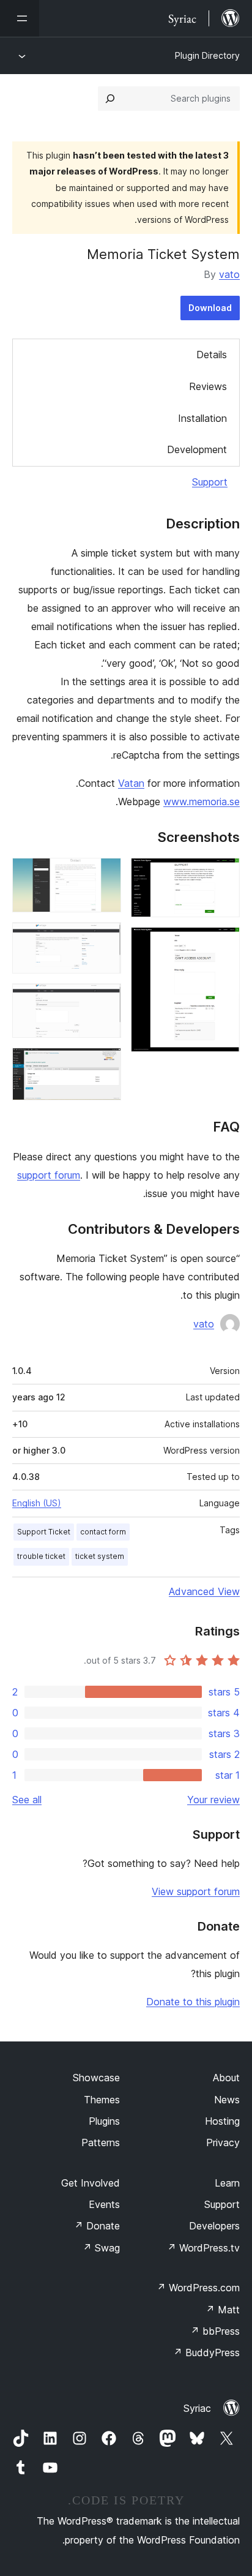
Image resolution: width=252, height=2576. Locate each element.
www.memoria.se (202, 802)
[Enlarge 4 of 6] (105, 939)
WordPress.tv (203, 2248)
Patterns (101, 2142)
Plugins (104, 2121)
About (226, 2078)
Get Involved (91, 2183)
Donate (97, 2226)
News (227, 2100)
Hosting (222, 2121)
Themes (102, 2100)
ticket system (100, 1556)
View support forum (196, 1891)
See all (27, 1800)
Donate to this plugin (193, 2002)
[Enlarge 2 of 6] (223, 944)
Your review (213, 1800)
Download (210, 308)
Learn (227, 2183)
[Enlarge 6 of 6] (105, 1064)
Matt (223, 2310)
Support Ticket (44, 1532)
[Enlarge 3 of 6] (105, 874)
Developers (214, 2226)
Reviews (208, 386)
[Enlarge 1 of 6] (223, 874)
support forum (49, 1175)
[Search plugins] (110, 99)
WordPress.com (198, 2288)
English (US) (37, 1503)
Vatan (131, 783)
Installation (202, 418)
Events (104, 2204)
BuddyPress (206, 2353)
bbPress (215, 2331)
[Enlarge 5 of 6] (105, 1000)
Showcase (96, 2078)
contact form (103, 1532)
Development (197, 449)
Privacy (223, 2142)
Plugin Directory (207, 55)
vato (229, 274)
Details (212, 355)
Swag (101, 2248)
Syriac (197, 2408)
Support (210, 482)
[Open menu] (20, 18)
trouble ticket (41, 1556)
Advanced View (204, 1591)
